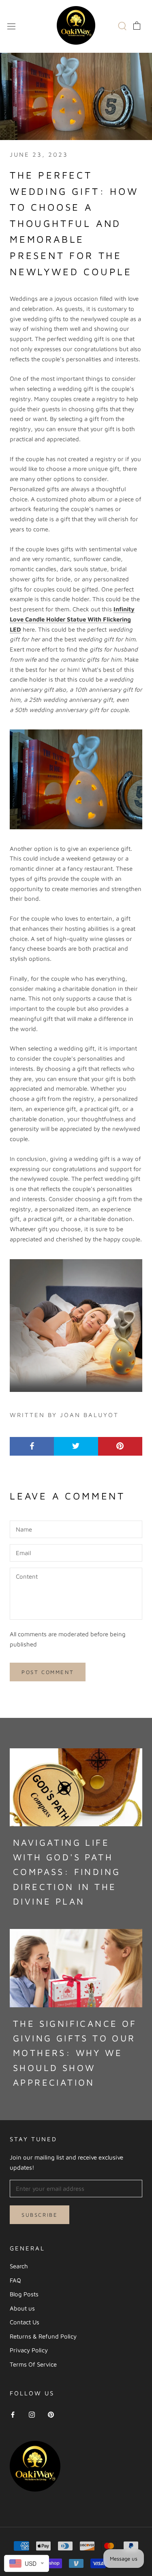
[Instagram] (32, 2414)
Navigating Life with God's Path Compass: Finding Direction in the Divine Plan (67, 1872)
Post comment (48, 1672)
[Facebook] (13, 2414)
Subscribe (40, 2215)
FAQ (15, 2280)
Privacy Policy (29, 2350)
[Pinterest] (51, 2414)
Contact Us (25, 2322)
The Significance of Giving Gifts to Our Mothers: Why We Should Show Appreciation (75, 2053)
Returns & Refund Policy (43, 2336)
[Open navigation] (11, 26)
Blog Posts (24, 2294)
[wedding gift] (76, 779)
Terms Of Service (33, 2364)
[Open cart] (137, 26)
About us (22, 2308)
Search (19, 2266)
